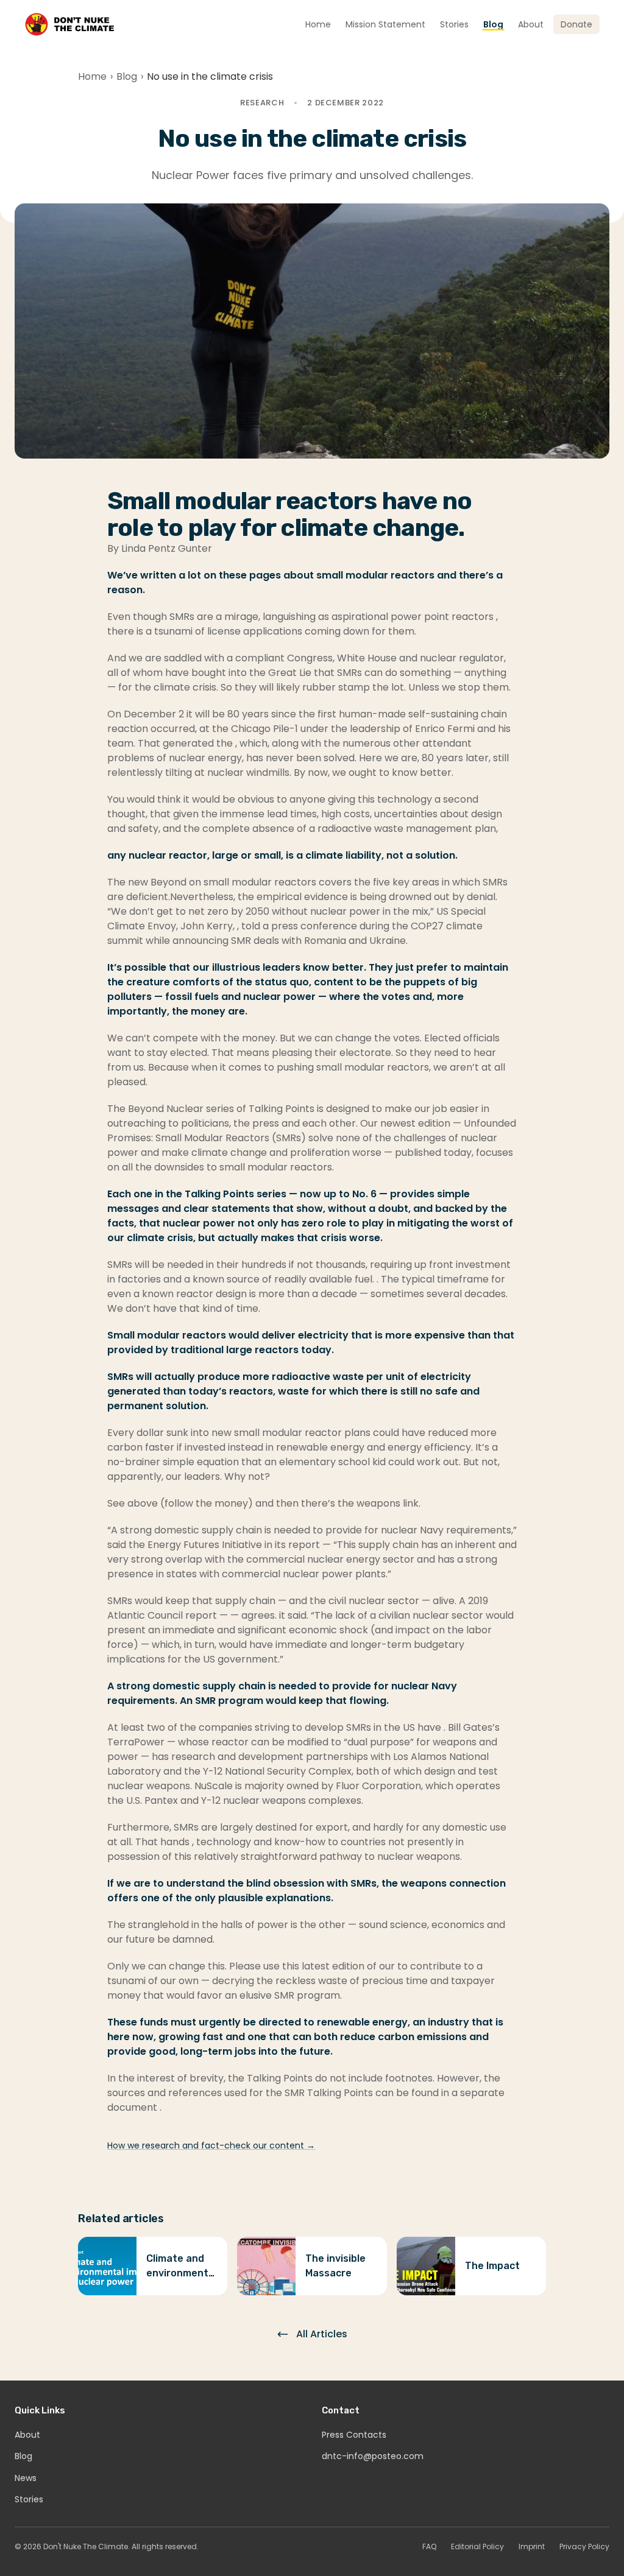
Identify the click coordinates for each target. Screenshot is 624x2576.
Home (92, 76)
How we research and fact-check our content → (211, 2145)
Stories (29, 2499)
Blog (127, 76)
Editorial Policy (477, 2547)
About (27, 2435)
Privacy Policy (584, 2547)
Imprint (532, 2547)
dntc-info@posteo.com (373, 2456)
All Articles (322, 2334)
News (26, 2478)
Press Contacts (354, 2435)
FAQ (429, 2547)
